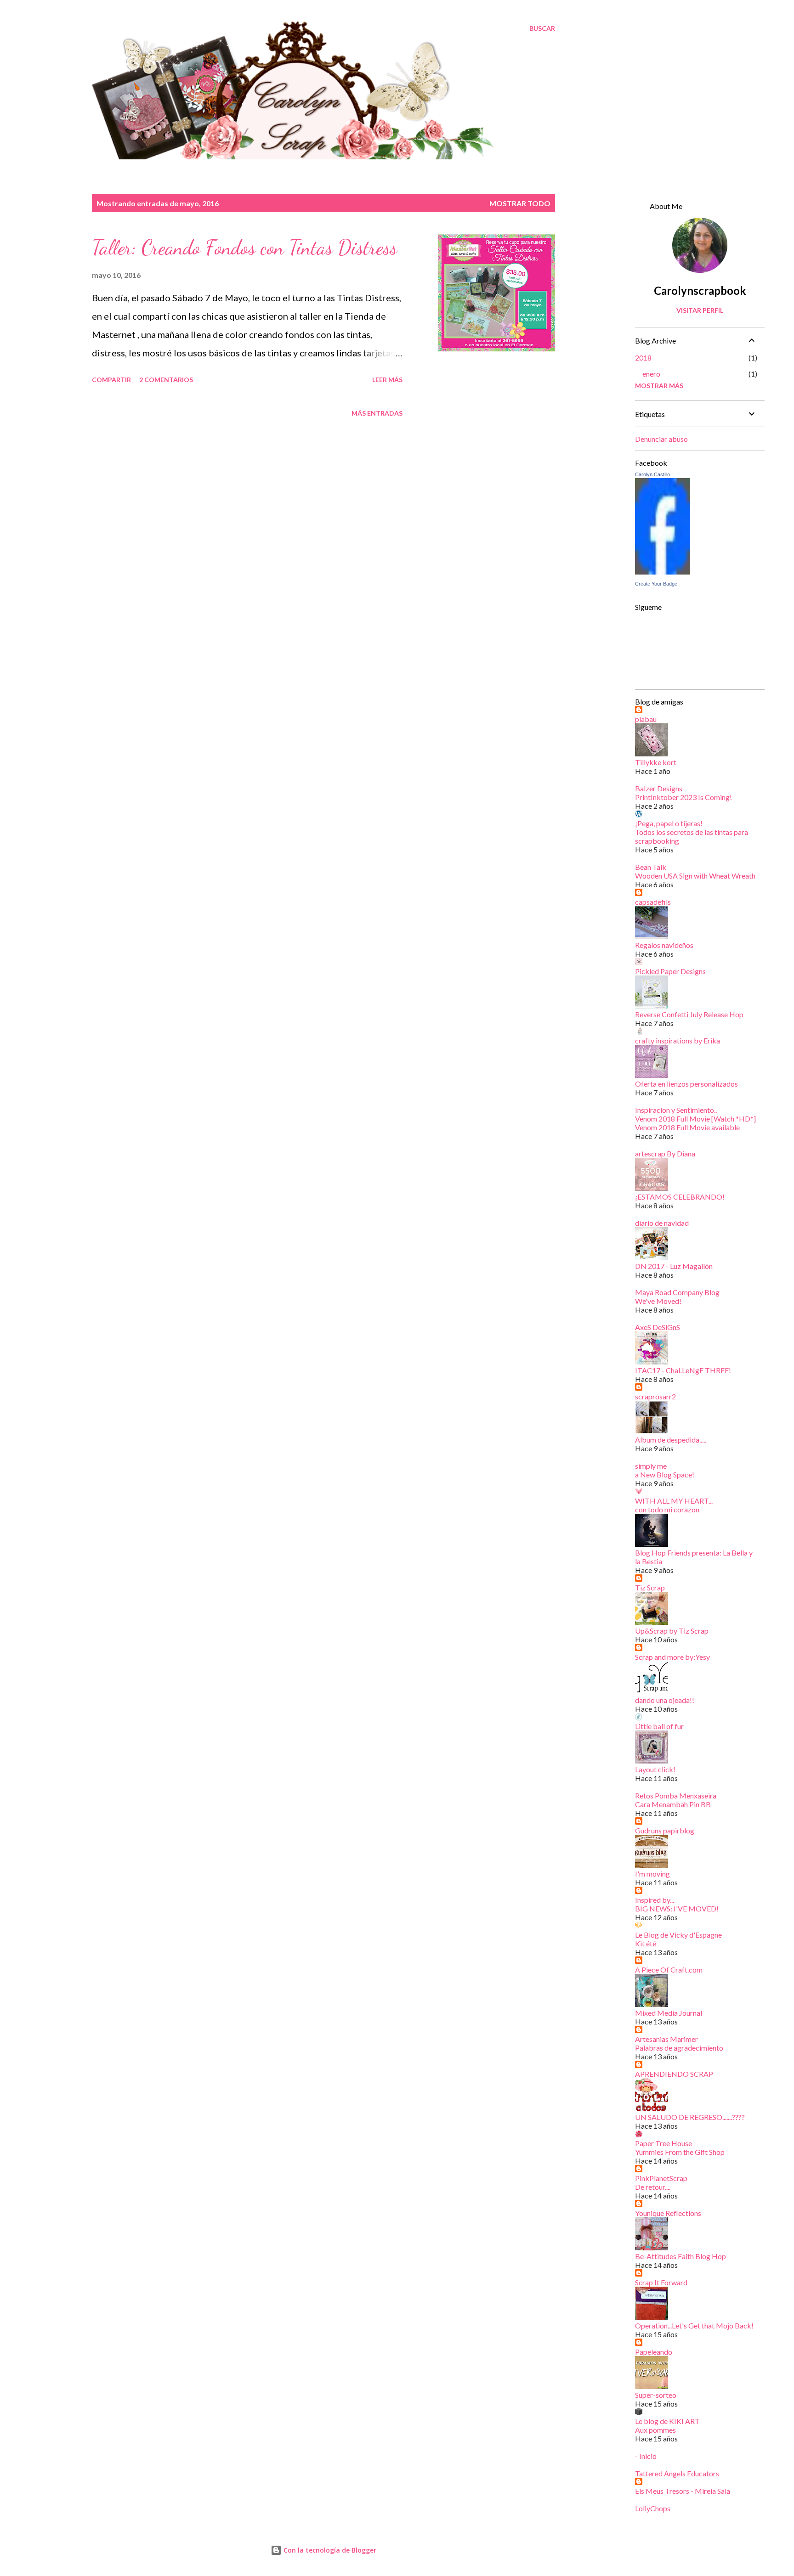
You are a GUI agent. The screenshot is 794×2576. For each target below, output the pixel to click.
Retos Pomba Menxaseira (676, 1795)
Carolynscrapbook (700, 290)
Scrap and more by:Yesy (672, 1657)
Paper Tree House (664, 2143)
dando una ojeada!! (665, 1700)
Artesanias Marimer (666, 2039)
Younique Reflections (668, 2213)
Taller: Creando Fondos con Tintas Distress (244, 248)
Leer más (387, 380)
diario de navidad (662, 1223)
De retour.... (653, 2187)
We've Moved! (658, 1301)
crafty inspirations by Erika (678, 1040)
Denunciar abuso (661, 439)
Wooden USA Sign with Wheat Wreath (695, 876)
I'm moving (652, 1874)
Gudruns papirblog (665, 1830)
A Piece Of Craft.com (669, 1970)
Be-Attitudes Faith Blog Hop (681, 2256)
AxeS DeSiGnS (658, 1327)
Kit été (646, 1943)
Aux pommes (655, 2430)
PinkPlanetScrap (661, 2178)
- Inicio (646, 2456)
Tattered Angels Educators (677, 2473)
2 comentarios (166, 380)
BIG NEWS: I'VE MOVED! (677, 1908)
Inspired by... (655, 1900)
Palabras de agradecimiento (679, 2048)
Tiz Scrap (650, 1587)
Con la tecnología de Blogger (329, 2550)
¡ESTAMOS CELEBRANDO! (680, 1197)
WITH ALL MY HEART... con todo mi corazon (674, 1505)
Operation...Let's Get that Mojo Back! (694, 2325)
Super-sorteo (656, 2395)
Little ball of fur (659, 1726)
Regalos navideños (664, 945)
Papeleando (654, 2352)
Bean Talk (651, 867)
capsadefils (653, 902)
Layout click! (655, 1769)
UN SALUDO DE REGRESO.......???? (690, 2117)
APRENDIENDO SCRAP (674, 2074)
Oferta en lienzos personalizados (686, 1084)
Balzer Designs (659, 788)
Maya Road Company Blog (677, 1292)
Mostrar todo (520, 203)
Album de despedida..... (671, 1440)
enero (651, 374)
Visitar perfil (700, 310)
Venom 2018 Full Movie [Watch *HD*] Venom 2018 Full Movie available (695, 1123)
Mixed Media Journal (669, 2013)
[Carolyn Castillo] (663, 571)
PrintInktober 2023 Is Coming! (683, 797)
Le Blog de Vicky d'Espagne (678, 1935)
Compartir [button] (111, 380)
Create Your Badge (656, 584)
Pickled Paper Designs (670, 971)
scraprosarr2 (655, 1396)
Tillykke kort (656, 762)
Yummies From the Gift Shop (680, 2152)
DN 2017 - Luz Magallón (674, 1266)
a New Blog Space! (665, 1474)
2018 (643, 358)
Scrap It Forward (661, 2282)
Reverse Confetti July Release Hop (689, 1014)
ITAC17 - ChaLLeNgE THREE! (683, 1370)
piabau (646, 719)
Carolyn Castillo (652, 474)
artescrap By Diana (665, 1153)
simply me (651, 1466)
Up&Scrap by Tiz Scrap (672, 1631)
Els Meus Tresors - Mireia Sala (683, 2491)
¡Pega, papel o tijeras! (669, 823)
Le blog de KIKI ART (667, 2421)
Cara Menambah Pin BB (673, 1804)
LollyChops (653, 2508)
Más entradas (377, 413)
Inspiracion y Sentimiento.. (676, 1110)
